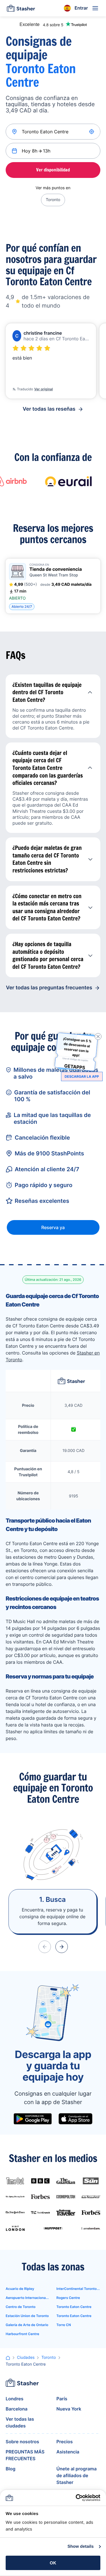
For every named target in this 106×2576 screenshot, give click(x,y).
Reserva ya (53, 1227)
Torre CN (64, 2325)
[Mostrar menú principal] (95, 8)
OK (53, 2563)
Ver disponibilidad (53, 170)
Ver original (44, 389)
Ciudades (26, 2358)
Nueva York (69, 2409)
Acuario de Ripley (20, 2289)
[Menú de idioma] (67, 8)
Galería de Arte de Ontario (27, 2325)
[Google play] (33, 2119)
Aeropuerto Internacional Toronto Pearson (28, 2298)
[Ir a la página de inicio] (21, 8)
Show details (81, 2546)
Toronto (53, 200)
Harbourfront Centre (22, 2334)
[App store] (75, 2119)
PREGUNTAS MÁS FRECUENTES (25, 2455)
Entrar (81, 8)
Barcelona (17, 2409)
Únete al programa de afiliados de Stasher (77, 2475)
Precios (65, 2442)
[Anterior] (45, 1947)
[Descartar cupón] (98, 1037)
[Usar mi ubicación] (92, 132)
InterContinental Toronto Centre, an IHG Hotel (79, 2289)
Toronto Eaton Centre (74, 2307)
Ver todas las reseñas (49, 409)
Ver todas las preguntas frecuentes (49, 988)
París (62, 2399)
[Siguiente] (62, 1947)
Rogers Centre (68, 2298)
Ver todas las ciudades (20, 2422)
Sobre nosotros (22, 2442)
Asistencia (68, 2452)
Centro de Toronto (20, 2307)
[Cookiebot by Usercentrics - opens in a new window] (76, 2498)
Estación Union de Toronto (27, 2316)
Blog (10, 2469)
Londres (15, 2399)
